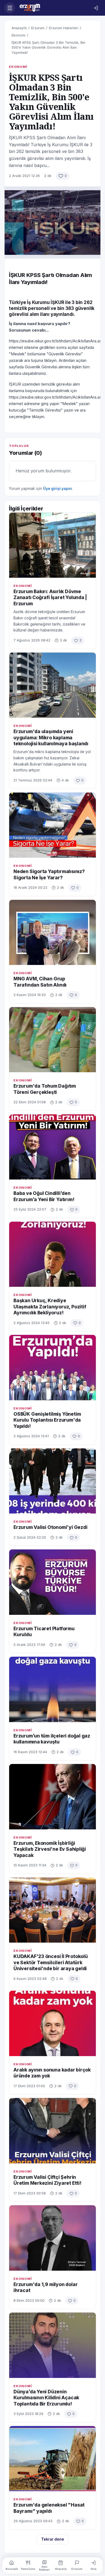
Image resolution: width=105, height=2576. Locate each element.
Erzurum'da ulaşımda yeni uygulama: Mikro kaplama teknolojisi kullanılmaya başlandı (51, 737)
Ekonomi (18, 35)
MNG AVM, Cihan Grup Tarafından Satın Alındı (40, 982)
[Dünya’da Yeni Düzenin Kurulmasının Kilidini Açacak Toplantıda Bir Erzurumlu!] (52, 2345)
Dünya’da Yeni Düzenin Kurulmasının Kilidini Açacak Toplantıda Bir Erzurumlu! (46, 2398)
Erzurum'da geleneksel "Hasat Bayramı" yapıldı (49, 2508)
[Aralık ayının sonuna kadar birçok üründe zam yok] (52, 2023)
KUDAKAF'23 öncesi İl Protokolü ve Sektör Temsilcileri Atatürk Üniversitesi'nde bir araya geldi (51, 1962)
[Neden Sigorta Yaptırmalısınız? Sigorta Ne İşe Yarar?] (52, 825)
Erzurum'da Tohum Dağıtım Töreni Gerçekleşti (45, 1089)
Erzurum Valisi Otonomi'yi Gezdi (50, 1527)
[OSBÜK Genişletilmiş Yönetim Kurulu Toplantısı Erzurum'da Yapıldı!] (52, 1368)
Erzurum (38, 28)
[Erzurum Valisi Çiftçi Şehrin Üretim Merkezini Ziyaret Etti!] (52, 2131)
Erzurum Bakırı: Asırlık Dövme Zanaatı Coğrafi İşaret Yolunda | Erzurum (50, 597)
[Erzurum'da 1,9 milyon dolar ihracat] (52, 2238)
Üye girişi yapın (57, 488)
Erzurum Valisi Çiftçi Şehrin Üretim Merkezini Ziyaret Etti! (47, 2180)
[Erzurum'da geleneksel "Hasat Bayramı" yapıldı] (52, 2459)
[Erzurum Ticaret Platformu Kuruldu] (52, 1582)
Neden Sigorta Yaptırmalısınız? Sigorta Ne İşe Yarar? (49, 874)
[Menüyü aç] (10, 8)
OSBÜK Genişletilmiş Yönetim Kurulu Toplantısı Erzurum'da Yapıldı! (47, 1420)
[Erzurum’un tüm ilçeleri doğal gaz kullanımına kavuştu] (52, 1689)
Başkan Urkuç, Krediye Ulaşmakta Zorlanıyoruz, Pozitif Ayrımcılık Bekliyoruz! (50, 1307)
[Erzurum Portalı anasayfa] (53, 8)
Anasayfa (19, 28)
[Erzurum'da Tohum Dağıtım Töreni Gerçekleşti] (52, 1040)
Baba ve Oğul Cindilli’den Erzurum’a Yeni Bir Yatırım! (44, 1196)
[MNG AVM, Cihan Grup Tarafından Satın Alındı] (52, 933)
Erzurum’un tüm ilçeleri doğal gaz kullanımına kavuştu (52, 1739)
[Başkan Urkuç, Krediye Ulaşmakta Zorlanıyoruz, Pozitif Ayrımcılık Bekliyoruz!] (52, 1254)
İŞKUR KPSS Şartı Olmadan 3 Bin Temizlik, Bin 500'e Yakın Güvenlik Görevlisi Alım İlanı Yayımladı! (48, 48)
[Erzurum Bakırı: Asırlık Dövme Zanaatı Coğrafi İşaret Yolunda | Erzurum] (52, 545)
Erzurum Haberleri (64, 28)
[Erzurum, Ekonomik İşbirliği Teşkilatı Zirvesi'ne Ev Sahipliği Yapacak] (52, 1797)
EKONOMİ (18, 67)
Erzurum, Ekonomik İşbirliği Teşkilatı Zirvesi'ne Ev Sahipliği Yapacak (50, 1849)
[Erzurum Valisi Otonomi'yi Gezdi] (52, 1481)
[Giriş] (96, 8)
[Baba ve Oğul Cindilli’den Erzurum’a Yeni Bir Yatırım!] (52, 1147)
